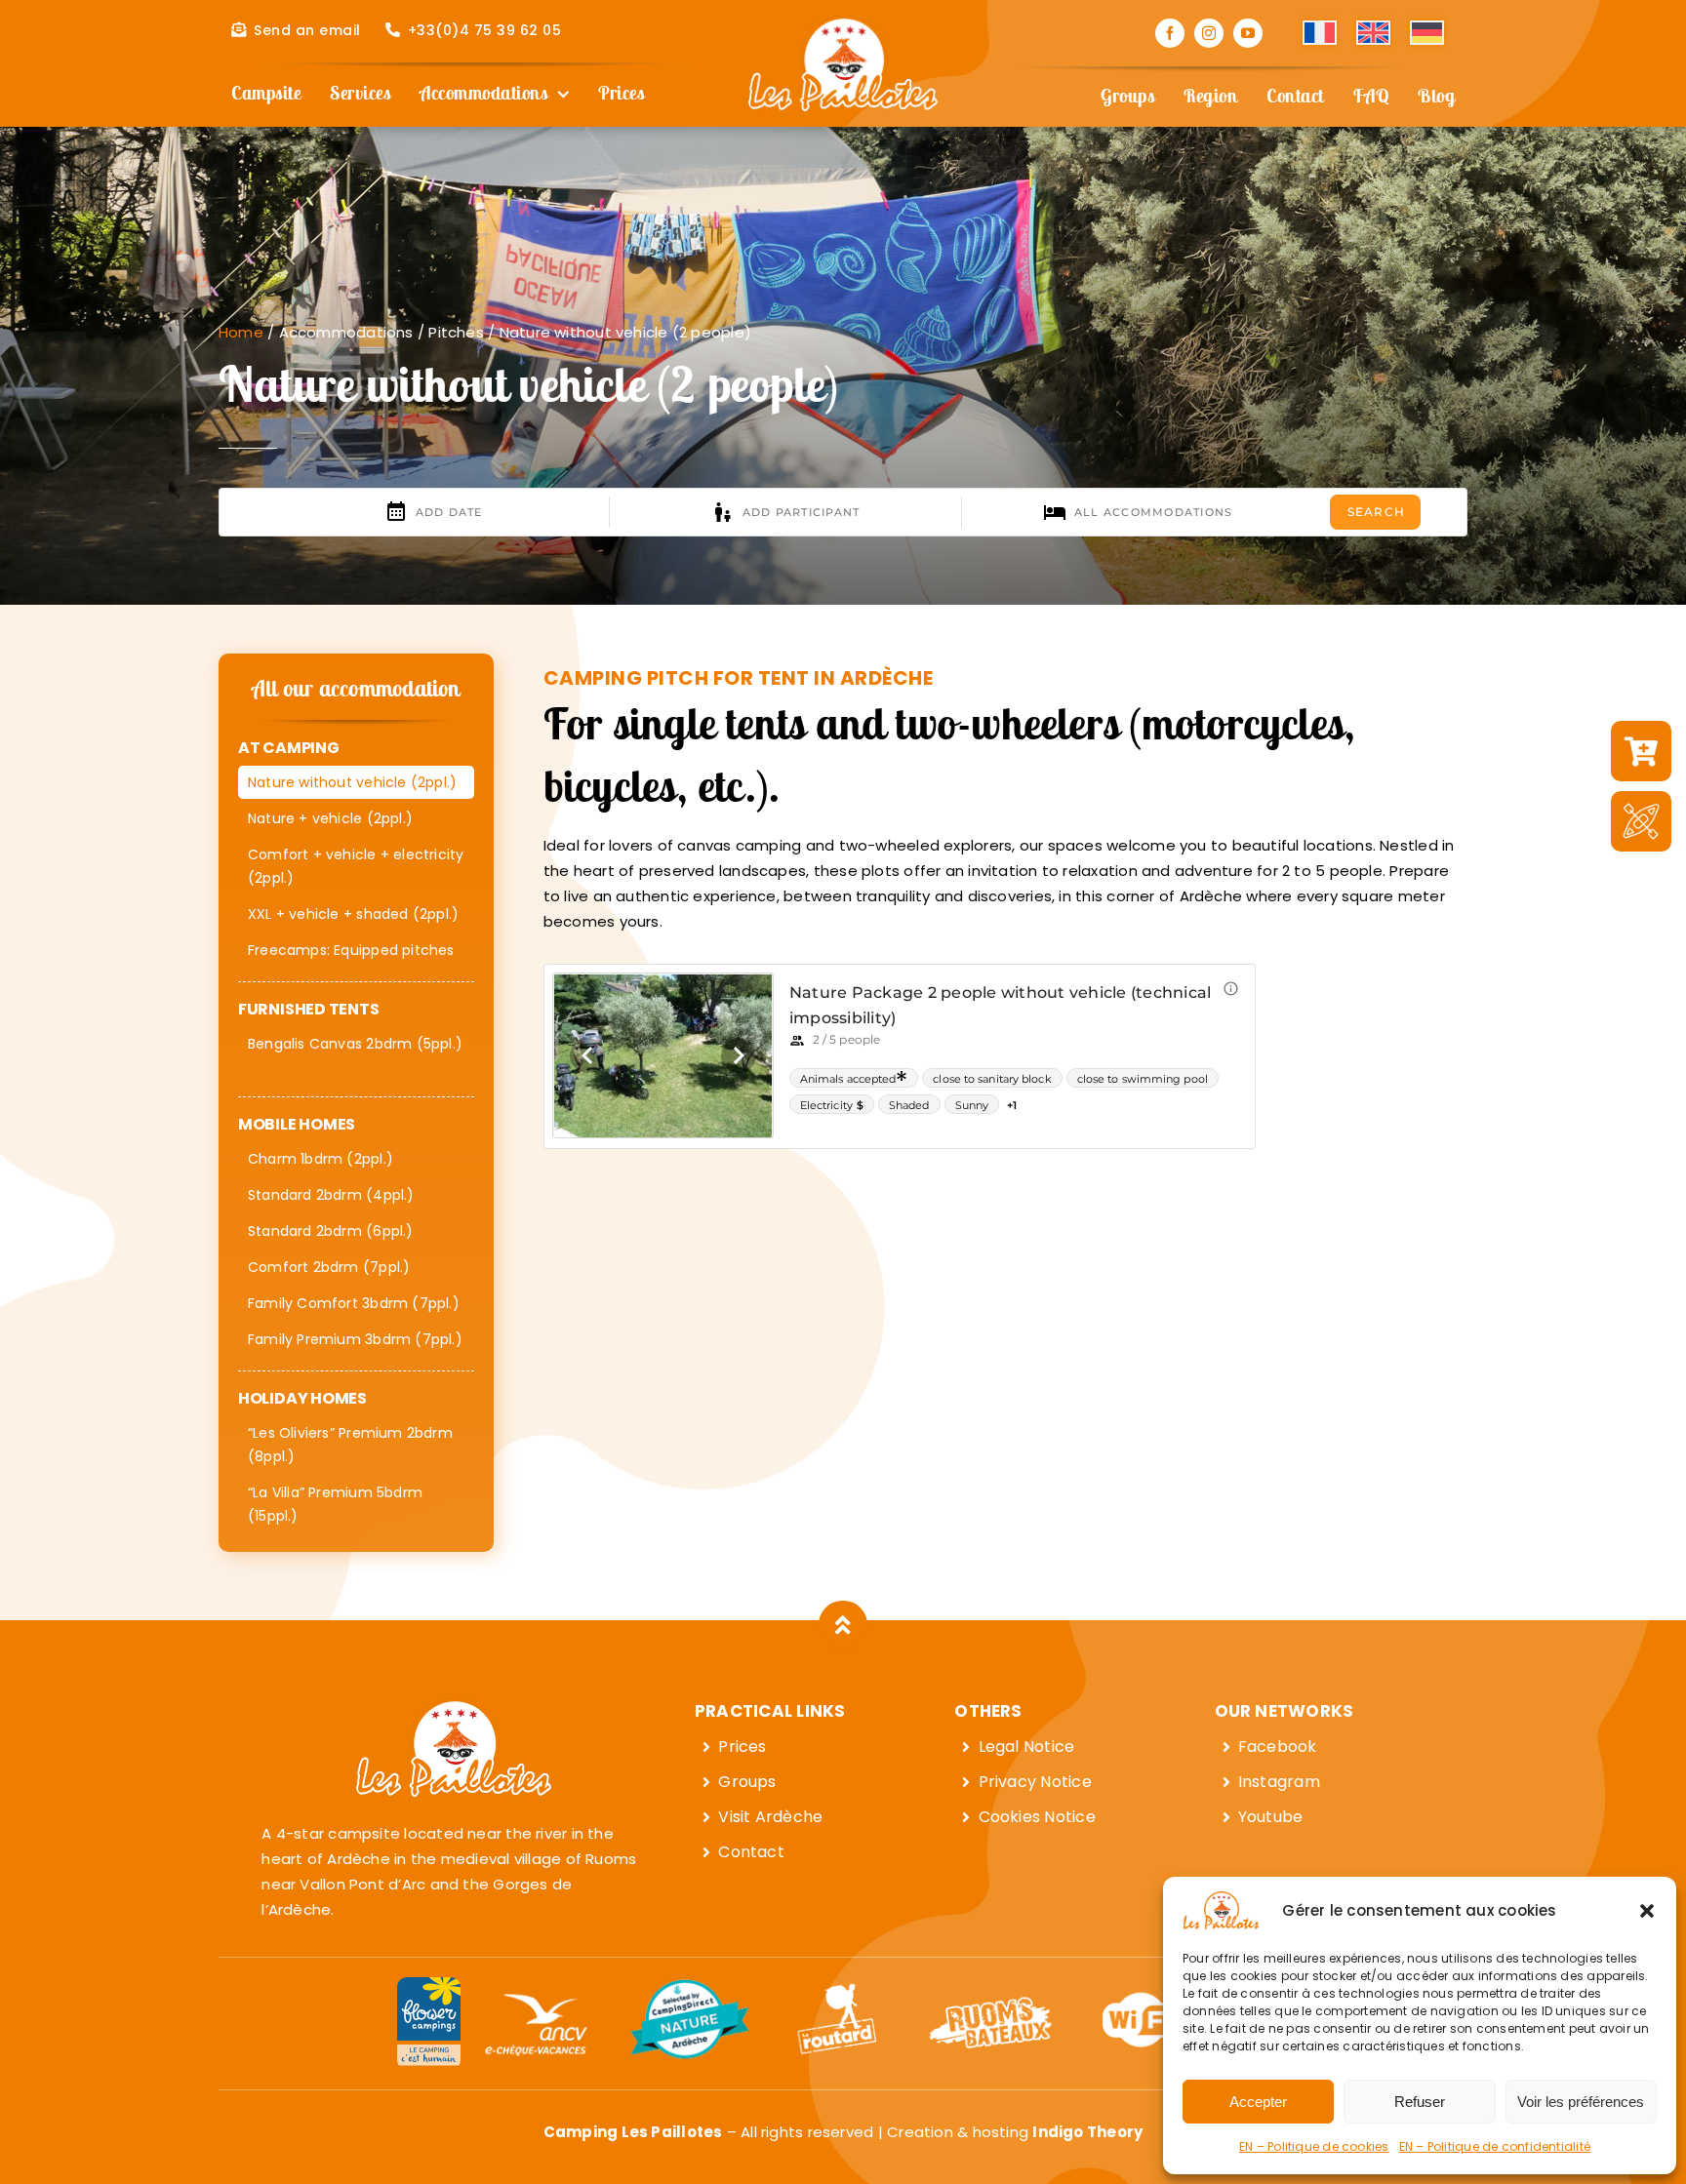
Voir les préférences (1581, 2102)
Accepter (1258, 2102)
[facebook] (1170, 33)
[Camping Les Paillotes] (843, 23)
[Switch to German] (1427, 33)
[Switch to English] (1373, 33)
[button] (1647, 1911)
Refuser (1420, 2102)
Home (241, 332)
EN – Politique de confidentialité (1495, 2146)
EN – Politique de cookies (1314, 2146)
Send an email (307, 30)
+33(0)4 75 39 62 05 (485, 30)
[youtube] (1248, 33)
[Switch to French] (1320, 33)
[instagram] (1209, 33)
